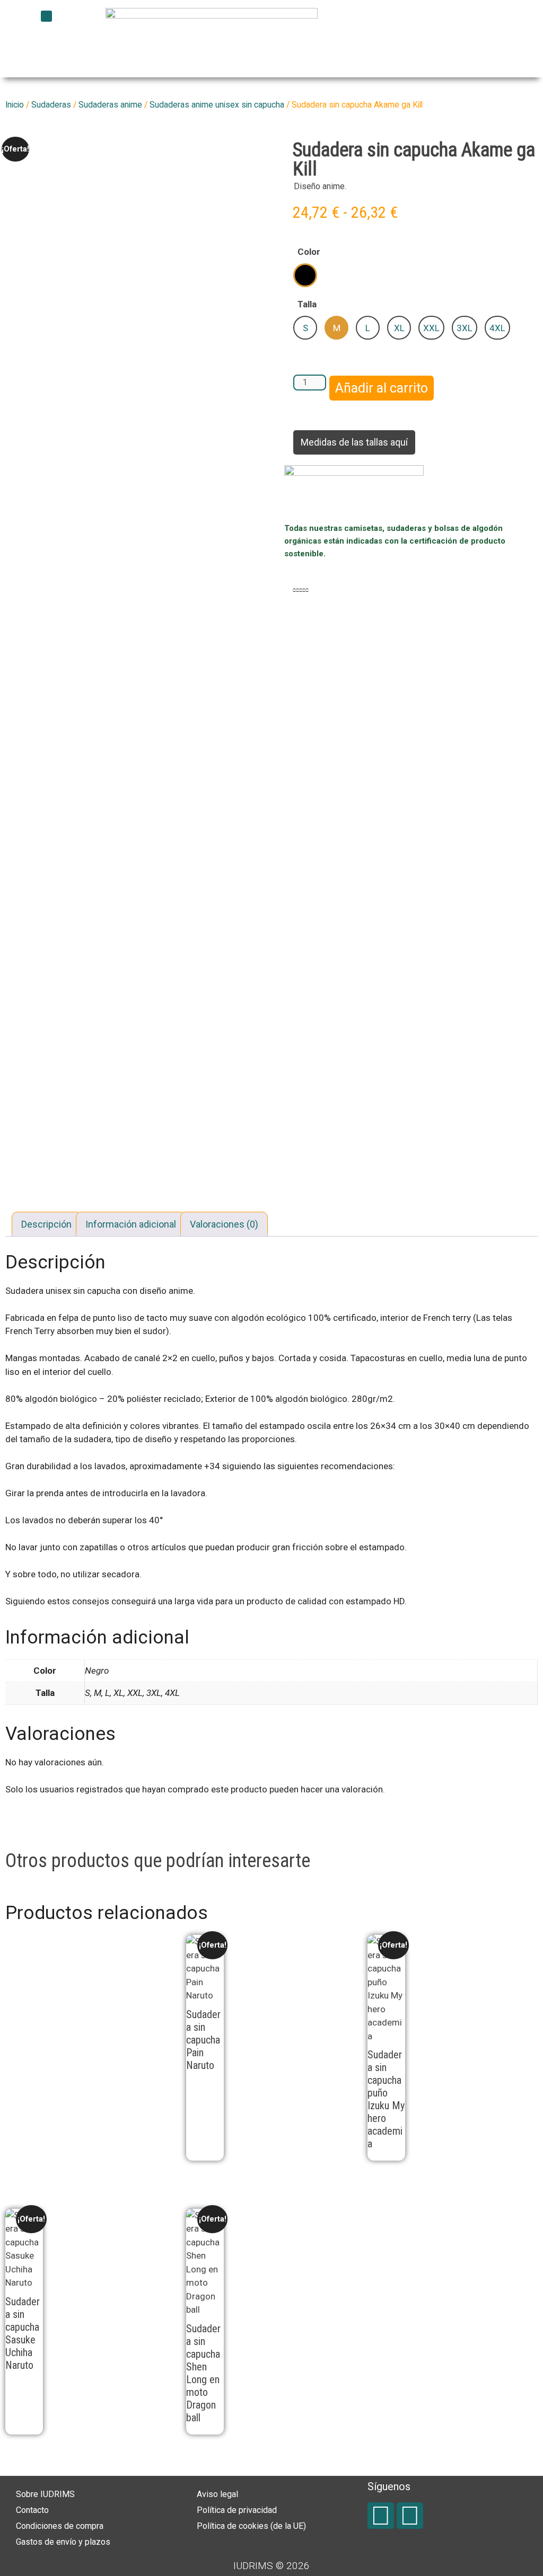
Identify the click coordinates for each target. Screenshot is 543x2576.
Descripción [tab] (46, 1224)
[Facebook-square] (381, 2516)
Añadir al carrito (382, 388)
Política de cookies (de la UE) (251, 2526)
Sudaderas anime (110, 105)
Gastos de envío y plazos (63, 2542)
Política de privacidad (237, 2510)
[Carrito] (436, 29)
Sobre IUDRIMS (45, 2494)
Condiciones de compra (60, 2526)
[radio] (305, 275)
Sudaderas (51, 105)
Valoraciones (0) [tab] (224, 1224)
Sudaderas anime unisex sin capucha (217, 105)
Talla (307, 304)
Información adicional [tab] (131, 1224)
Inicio (15, 105)
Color (309, 252)
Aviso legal (217, 2494)
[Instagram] (410, 2516)
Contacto (32, 2510)
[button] (46, 16)
